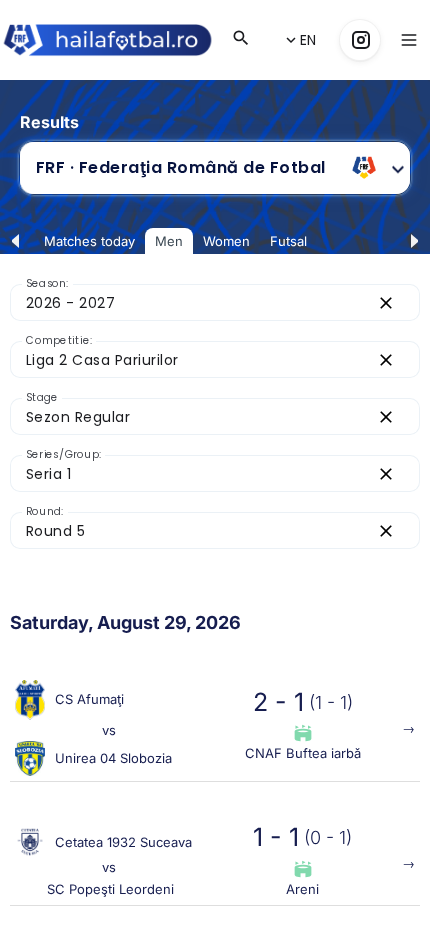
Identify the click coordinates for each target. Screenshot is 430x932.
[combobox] (187, 168)
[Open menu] (409, 40)
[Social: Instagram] (360, 40)
